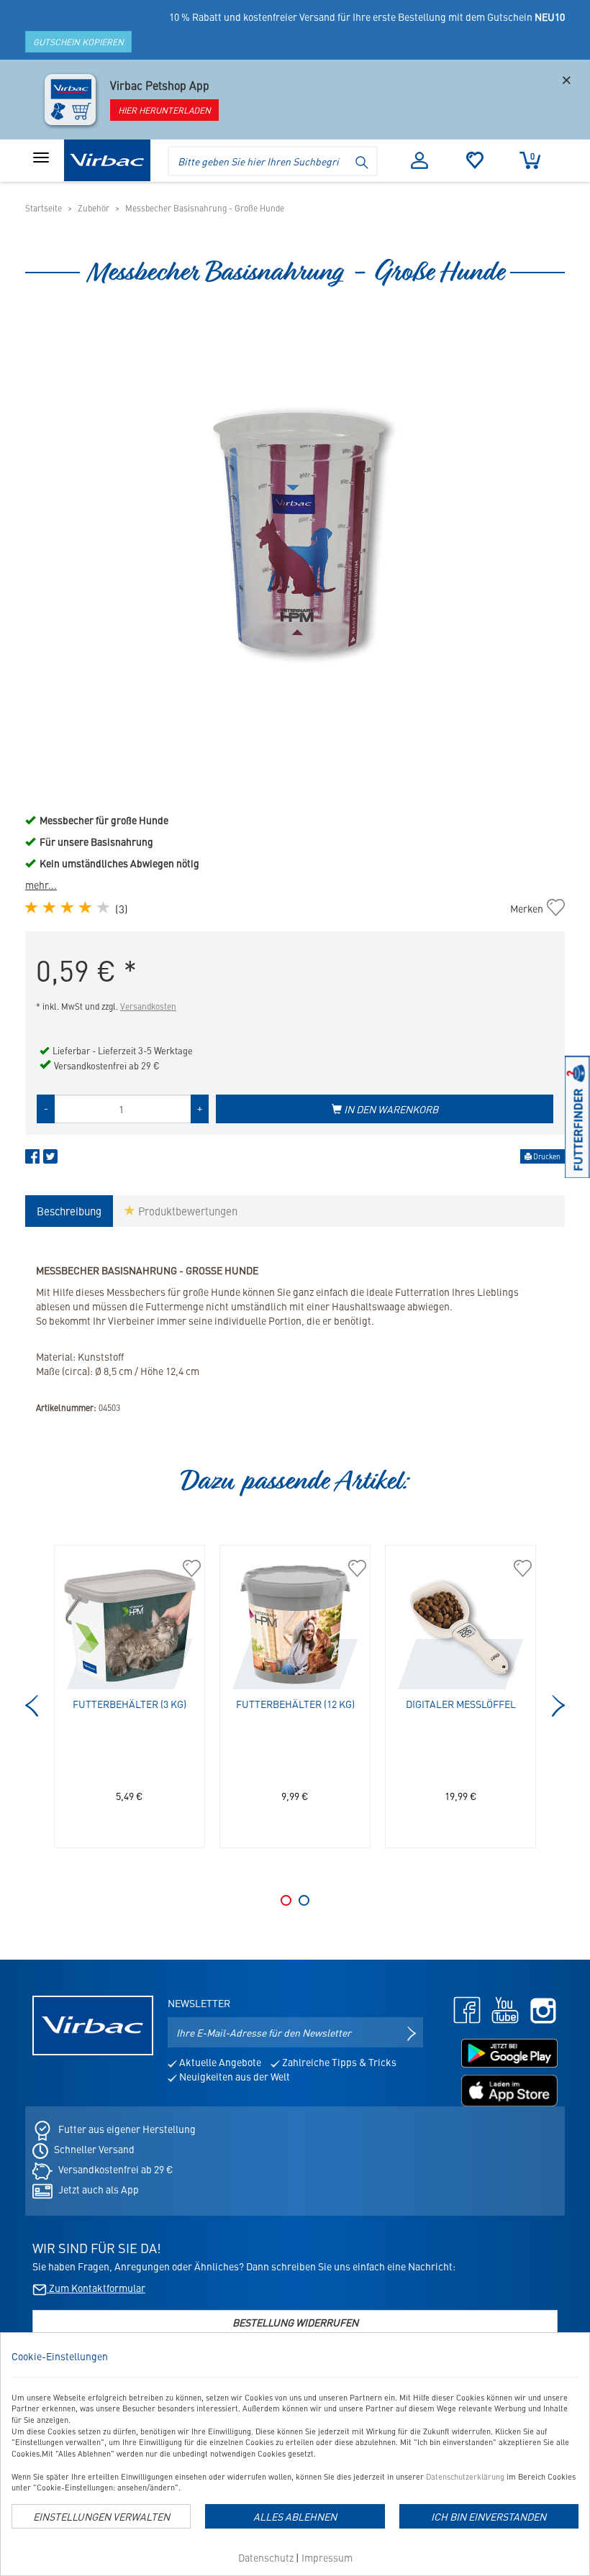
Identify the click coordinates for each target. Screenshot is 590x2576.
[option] (295, 525)
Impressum (327, 2557)
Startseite (44, 208)
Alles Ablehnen (295, 2516)
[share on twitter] (50, 1159)
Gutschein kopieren (78, 42)
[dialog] (295, 2454)
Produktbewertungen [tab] (186, 1211)
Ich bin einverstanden (489, 2516)
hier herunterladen (164, 110)
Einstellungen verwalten (101, 2516)
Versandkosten (148, 1006)
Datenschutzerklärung (465, 2476)
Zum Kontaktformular (96, 2288)
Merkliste (475, 160)
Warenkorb (532, 156)
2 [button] (304, 1900)
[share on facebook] (32, 1159)
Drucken (546, 1156)
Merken (537, 908)
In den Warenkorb (390, 1109)
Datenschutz (266, 2557)
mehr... (41, 885)
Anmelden (420, 160)
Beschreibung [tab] (69, 1211)
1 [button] (286, 1900)
